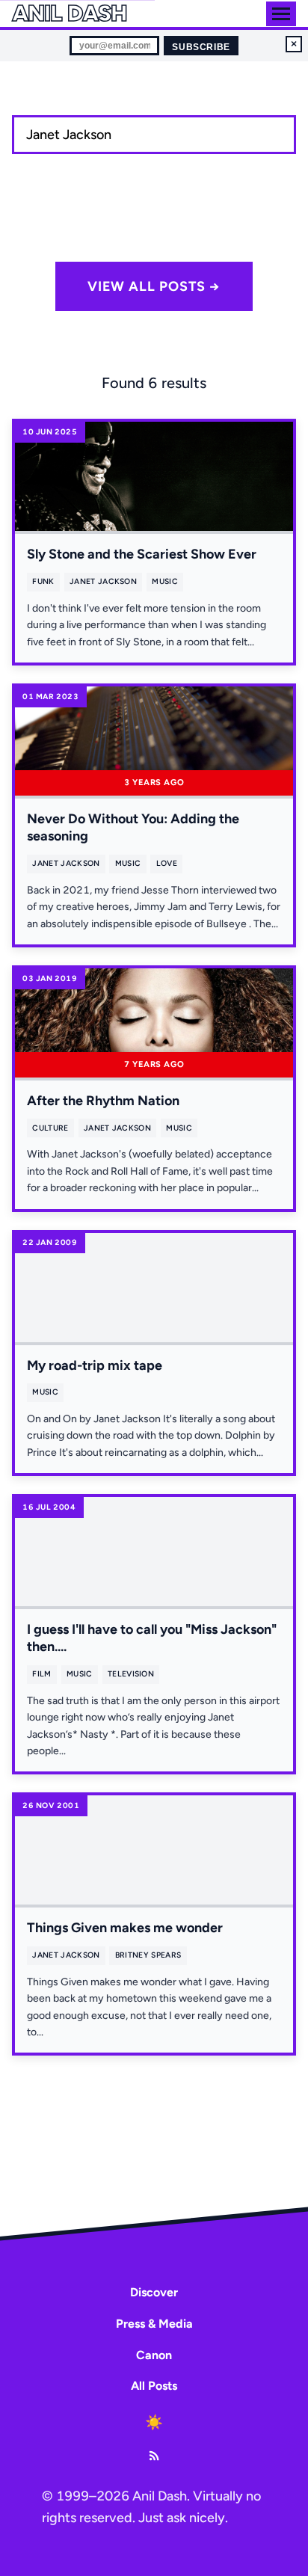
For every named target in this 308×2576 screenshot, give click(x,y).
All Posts (154, 2386)
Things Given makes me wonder (125, 1928)
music (165, 581)
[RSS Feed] (154, 2456)
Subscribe (201, 47)
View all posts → (154, 286)
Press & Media (154, 2324)
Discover (154, 2292)
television (131, 1674)
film (41, 1674)
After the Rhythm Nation (103, 1101)
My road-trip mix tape (95, 1365)
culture (50, 1128)
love (167, 863)
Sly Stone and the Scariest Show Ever (142, 554)
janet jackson (103, 581)
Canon (154, 2355)
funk (43, 581)
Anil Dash (69, 13)
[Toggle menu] (281, 14)
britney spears (148, 1955)
